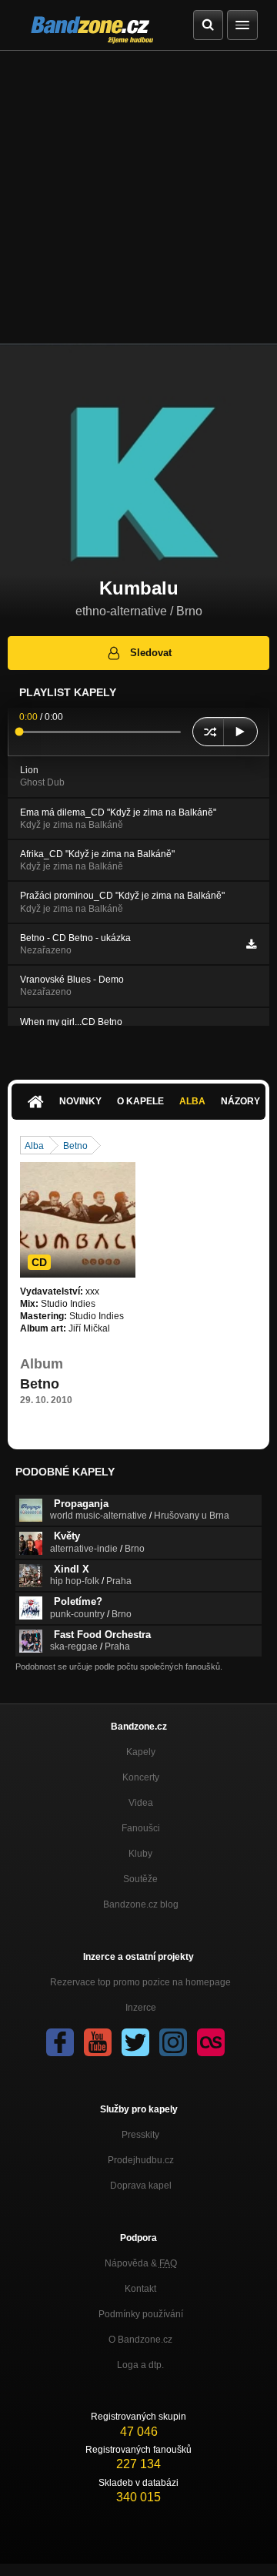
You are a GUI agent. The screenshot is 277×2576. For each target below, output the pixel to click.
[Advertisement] (138, 197)
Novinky (80, 1101)
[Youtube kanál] (98, 2042)
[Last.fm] (211, 2042)
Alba (192, 1101)
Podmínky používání (141, 2314)
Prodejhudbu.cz (141, 2160)
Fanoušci (141, 1828)
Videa (141, 1803)
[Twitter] (135, 2042)
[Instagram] (173, 2042)
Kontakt (140, 2289)
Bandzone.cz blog (141, 1904)
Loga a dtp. (140, 2365)
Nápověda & (141, 2263)
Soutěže (140, 1879)
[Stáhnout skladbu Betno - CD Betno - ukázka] (251, 944)
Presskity (140, 2135)
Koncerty (141, 1777)
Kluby (140, 1854)
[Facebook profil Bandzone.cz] (60, 2042)
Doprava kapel (141, 2186)
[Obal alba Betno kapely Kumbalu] (78, 1220)
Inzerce (141, 2008)
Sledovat (151, 653)
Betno (75, 1146)
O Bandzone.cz (140, 2340)
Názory (240, 1101)
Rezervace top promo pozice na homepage (140, 1982)
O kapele (140, 1101)
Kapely (141, 1752)
